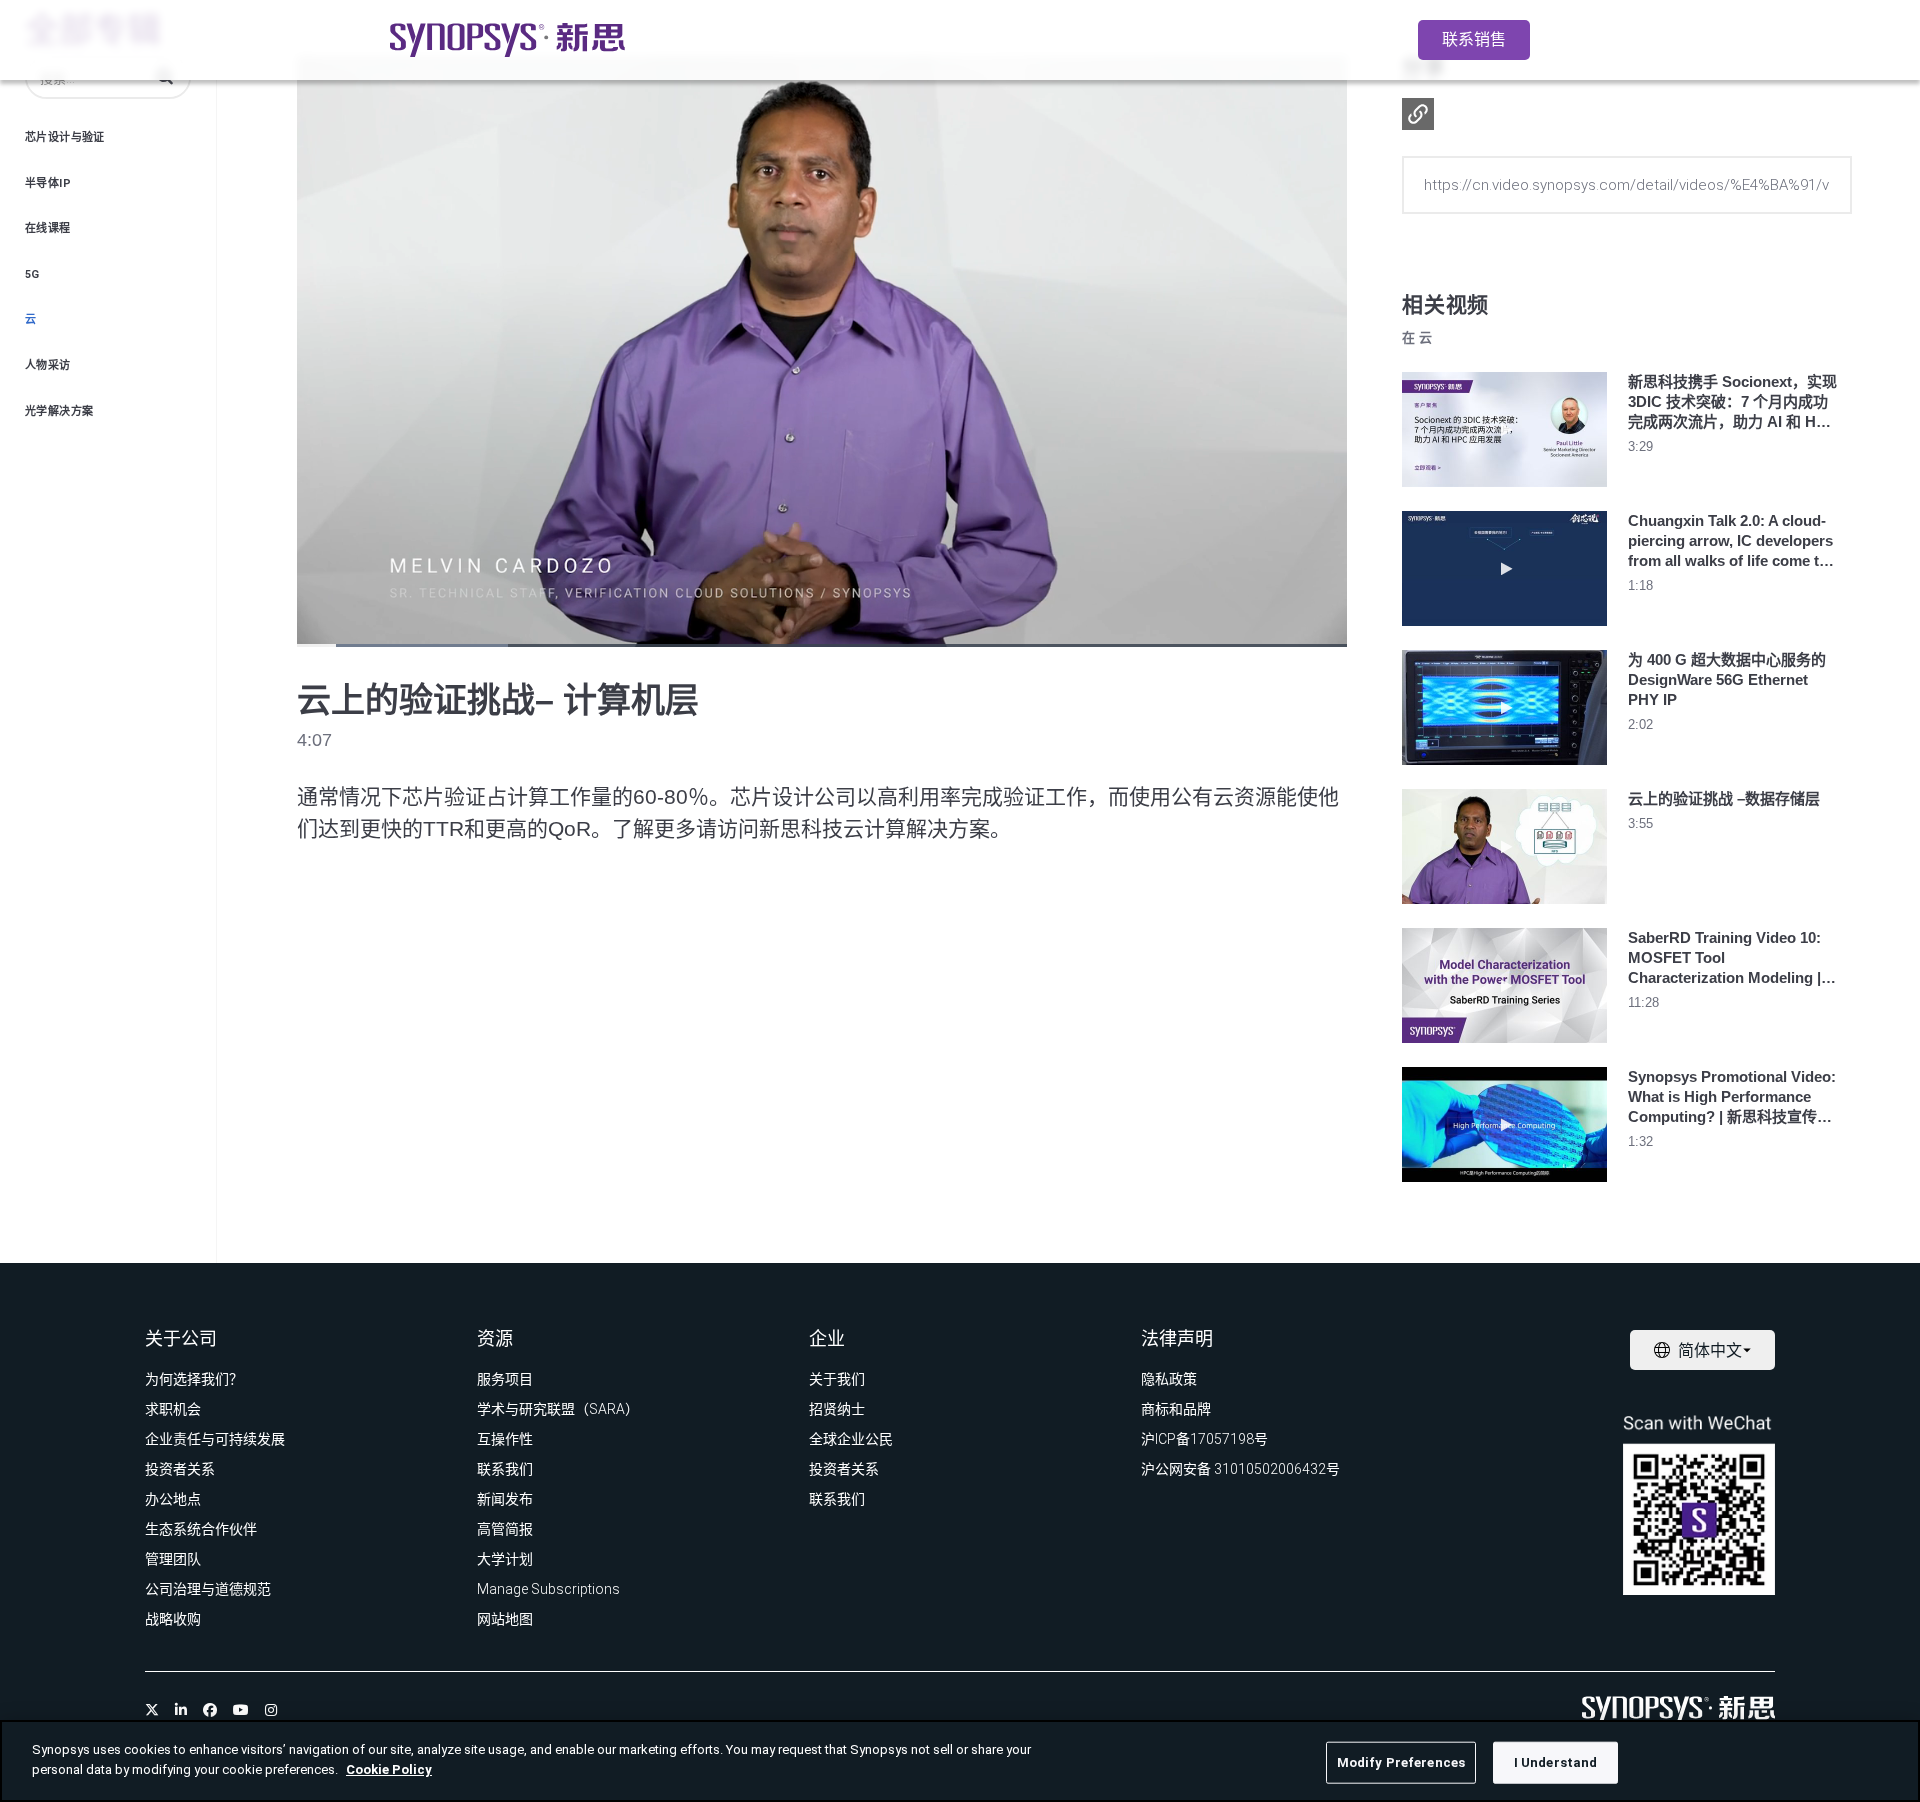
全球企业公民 (851, 1439)
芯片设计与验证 (65, 137)
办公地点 (173, 1499)
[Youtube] (241, 1710)
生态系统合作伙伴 (201, 1529)
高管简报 (505, 1529)
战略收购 (173, 1619)
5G (32, 274)
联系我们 (505, 1469)
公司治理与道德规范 (208, 1589)
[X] (152, 1710)
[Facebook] (210, 1710)
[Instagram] (271, 1710)
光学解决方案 (59, 411)
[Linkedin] (181, 1710)
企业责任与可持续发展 (215, 1439)
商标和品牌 (1176, 1409)
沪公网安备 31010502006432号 (1240, 1469)
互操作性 (505, 1439)
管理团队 (173, 1559)
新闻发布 (505, 1499)
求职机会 (173, 1409)
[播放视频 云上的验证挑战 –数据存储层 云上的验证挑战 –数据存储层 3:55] (1504, 908)
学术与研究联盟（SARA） (558, 1409)
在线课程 (48, 228)
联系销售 (1474, 39)
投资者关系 (180, 1469)
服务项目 (505, 1379)
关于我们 (837, 1379)
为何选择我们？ (194, 1379)
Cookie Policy (389, 1768)
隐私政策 (1169, 1379)
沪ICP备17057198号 (1204, 1439)
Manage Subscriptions (548, 1589)
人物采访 (48, 365)
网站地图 (505, 1619)
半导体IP (48, 183)
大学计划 (505, 1559)
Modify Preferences (1401, 1762)
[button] (1418, 114)
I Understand (1556, 1762)
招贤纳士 (837, 1409)
